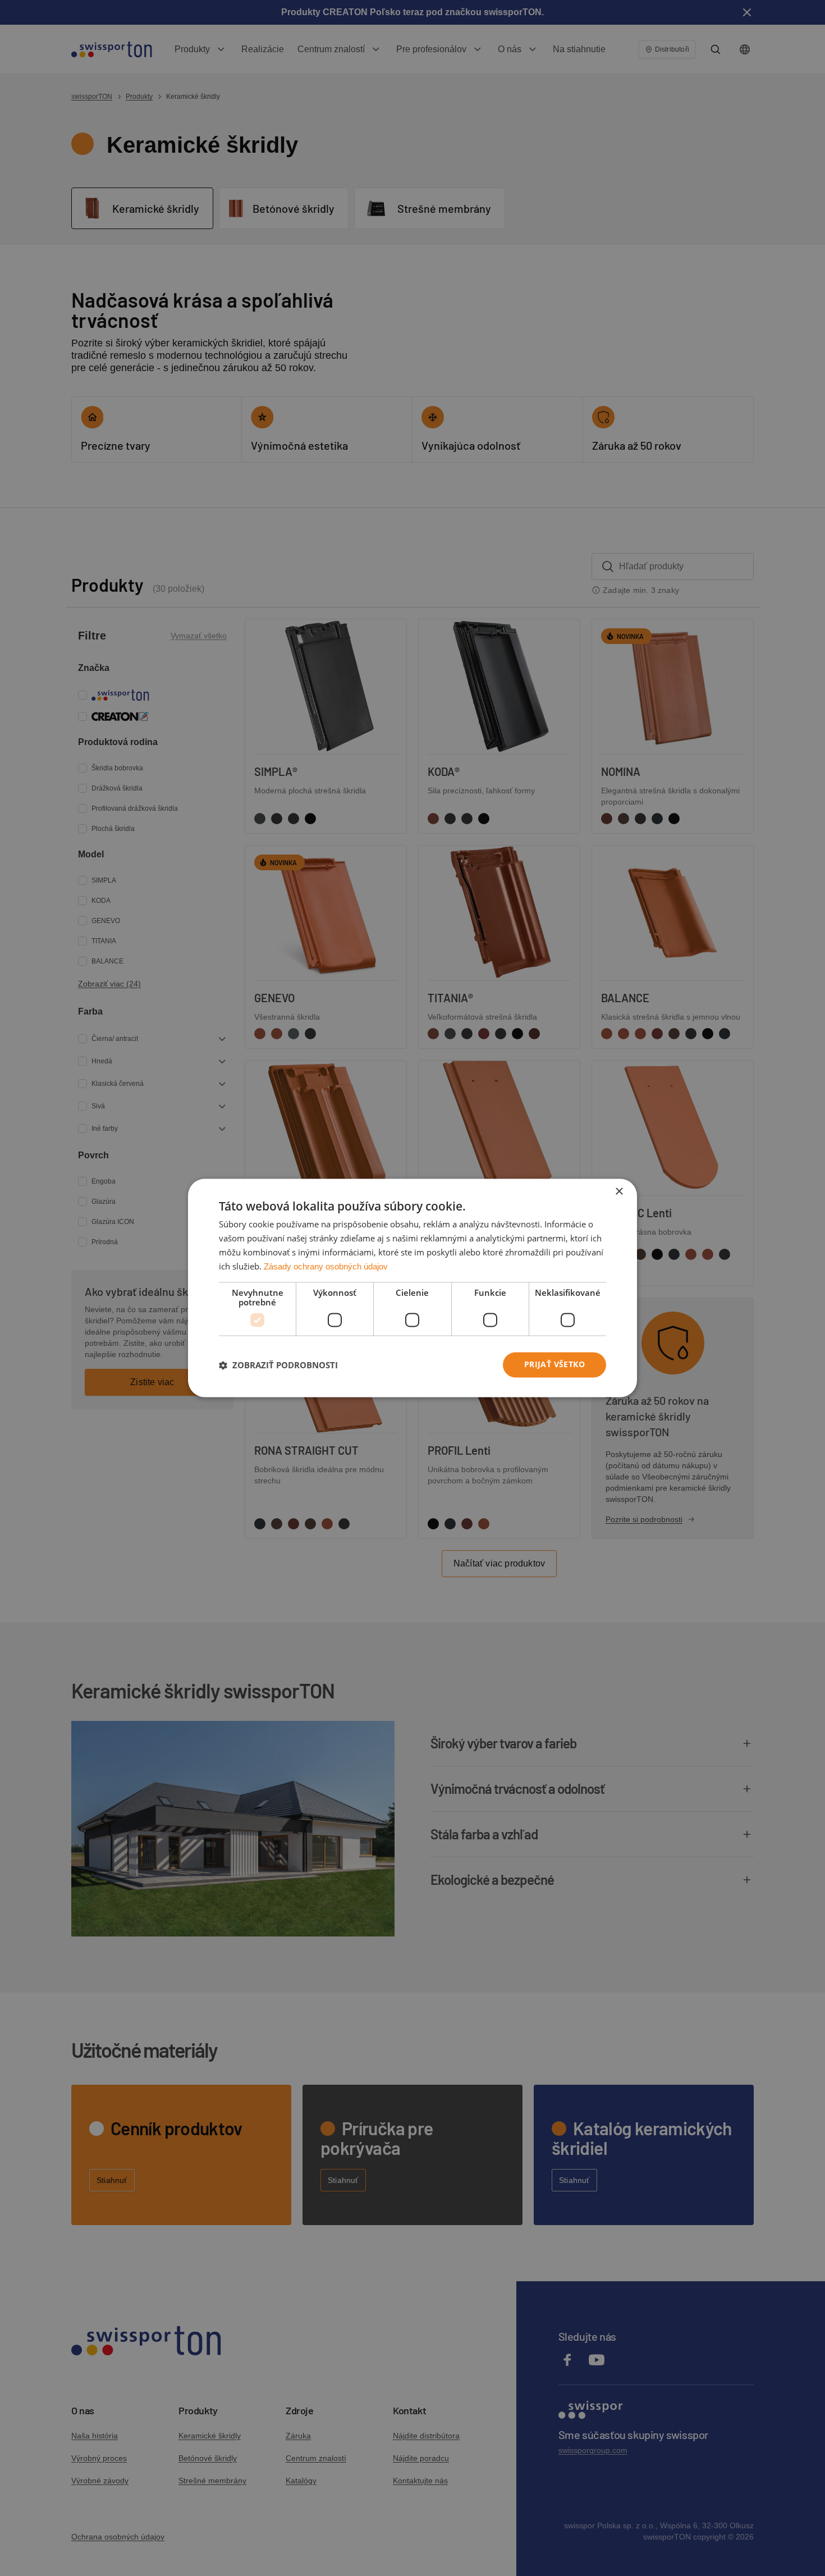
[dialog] (412, 1288)
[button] (278, 1365)
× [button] (619, 1192)
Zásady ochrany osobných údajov (326, 1266)
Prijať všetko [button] (554, 1365)
